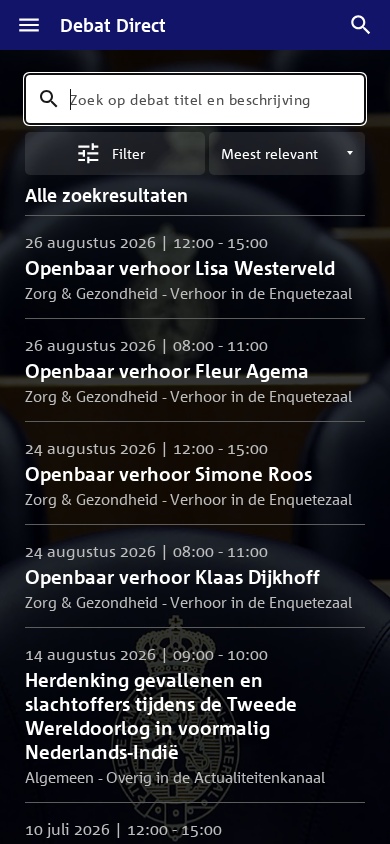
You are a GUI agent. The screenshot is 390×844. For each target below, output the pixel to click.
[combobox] (195, 99)
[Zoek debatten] (361, 25)
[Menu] (29, 25)
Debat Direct (113, 25)
